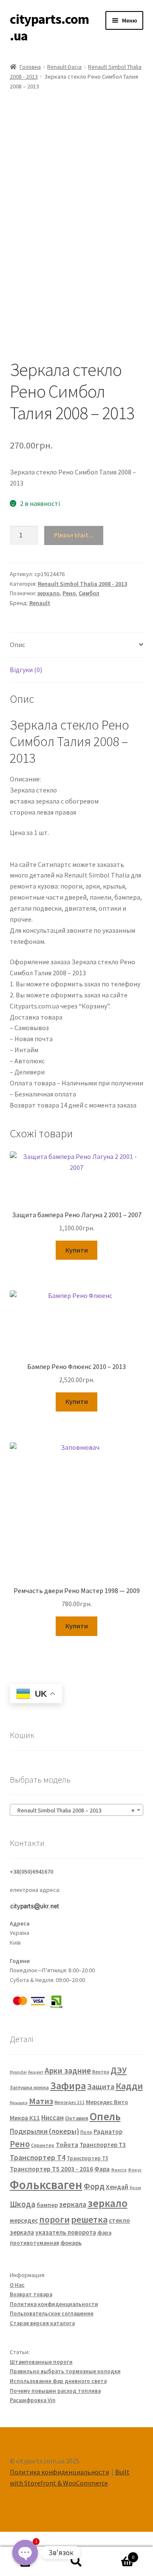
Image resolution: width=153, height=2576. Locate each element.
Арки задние (68, 2070)
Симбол (89, 593)
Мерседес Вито (107, 2102)
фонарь (71, 2243)
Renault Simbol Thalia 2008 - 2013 (82, 584)
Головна (30, 67)
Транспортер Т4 (38, 2157)
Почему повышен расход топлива (55, 2391)
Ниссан (52, 2118)
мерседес (24, 2220)
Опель (105, 2116)
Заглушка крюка (29, 2087)
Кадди (129, 2086)
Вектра (101, 2072)
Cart (118, 2554)
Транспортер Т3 (103, 2145)
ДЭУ (119, 2070)
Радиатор (108, 2132)
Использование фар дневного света (58, 2381)
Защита (101, 2086)
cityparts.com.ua (49, 27)
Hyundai (18, 2072)
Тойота (67, 2144)
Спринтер (43, 2145)
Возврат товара (31, 2294)
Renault (40, 603)
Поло (86, 2132)
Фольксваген (46, 2185)
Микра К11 (25, 2118)
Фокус (135, 2170)
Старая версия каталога (42, 2323)
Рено (69, 593)
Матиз (41, 2101)
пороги (54, 2220)
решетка (89, 2219)
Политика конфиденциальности (54, 2304)
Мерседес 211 (69, 2102)
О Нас (17, 2285)
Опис (17, 645)
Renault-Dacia (64, 67)
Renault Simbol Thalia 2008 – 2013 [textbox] (74, 1810)
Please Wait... (74, 535)
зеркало (48, 593)
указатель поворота (66, 2232)
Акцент (36, 2072)
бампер (47, 2205)
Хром (135, 2188)
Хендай (117, 2187)
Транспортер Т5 (88, 2158)
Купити (77, 1250)
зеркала (73, 2204)
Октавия (77, 2118)
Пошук (76, 2562)
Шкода (23, 2204)
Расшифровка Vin (33, 2400)
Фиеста (119, 2170)
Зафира (68, 2086)
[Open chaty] (25, 2553)
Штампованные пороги (41, 2362)
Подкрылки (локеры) (44, 2131)
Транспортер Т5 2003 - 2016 (51, 2169)
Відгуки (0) (26, 670)
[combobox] (77, 1810)
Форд (94, 2186)
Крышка (19, 2103)
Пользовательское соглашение (52, 2313)
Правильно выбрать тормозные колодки (65, 2371)
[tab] (77, 645)
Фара (102, 2169)
